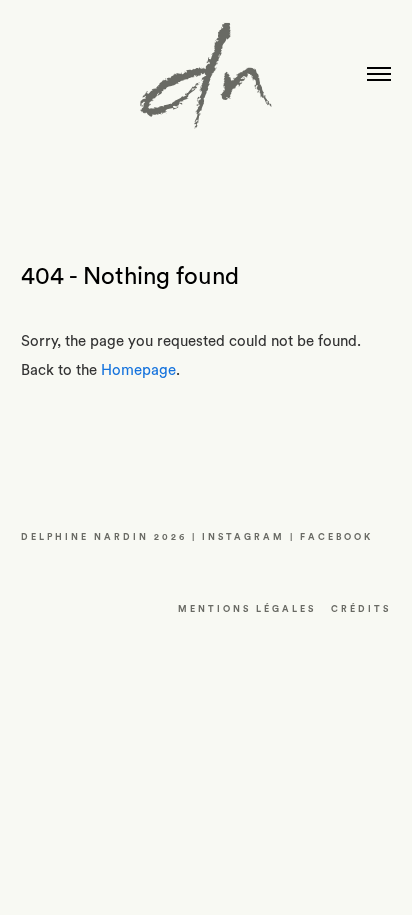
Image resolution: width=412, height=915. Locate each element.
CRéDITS (361, 609)
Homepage (138, 370)
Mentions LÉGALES (247, 609)
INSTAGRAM (243, 537)
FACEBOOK (336, 537)
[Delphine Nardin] (206, 83)
